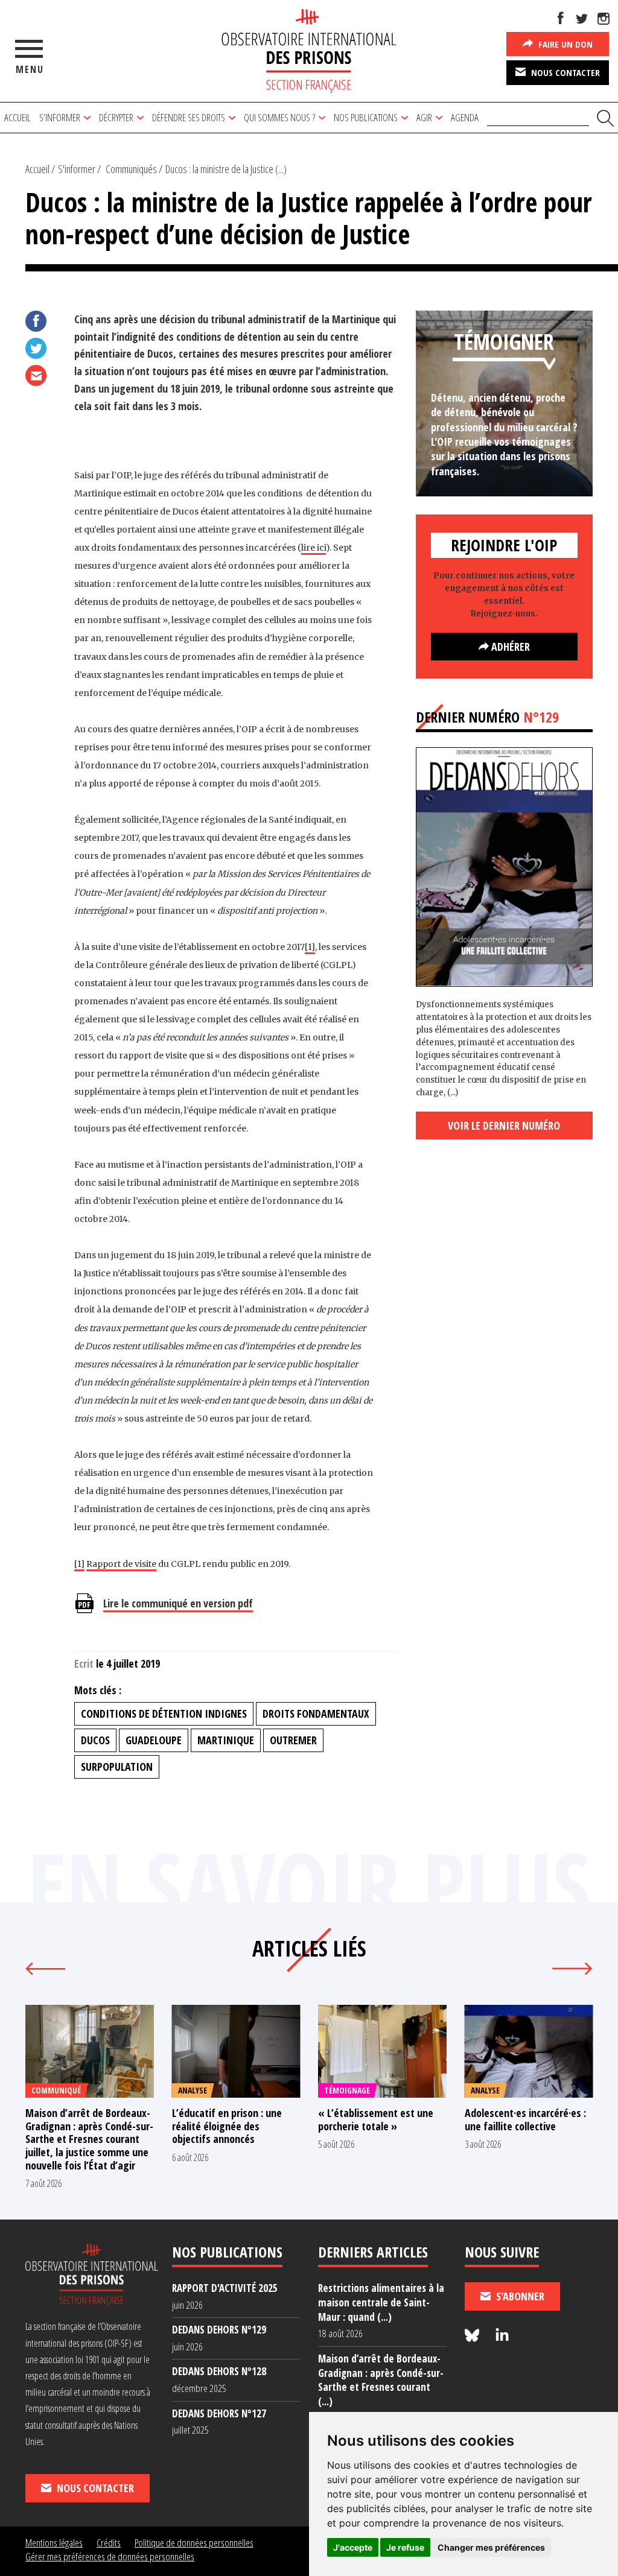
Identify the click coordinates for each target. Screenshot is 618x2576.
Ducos (95, 1740)
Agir (424, 117)
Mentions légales (54, 2543)
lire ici (314, 548)
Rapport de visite (121, 1564)
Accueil (18, 117)
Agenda (465, 117)
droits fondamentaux (316, 1714)
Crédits (109, 2543)
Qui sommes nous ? (279, 117)
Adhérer (509, 647)
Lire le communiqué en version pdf (178, 1603)
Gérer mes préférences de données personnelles (110, 2556)
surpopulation (117, 1767)
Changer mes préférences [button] (491, 2547)
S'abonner (519, 2296)
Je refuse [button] (405, 2547)
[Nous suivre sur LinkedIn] (502, 2336)
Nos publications (366, 117)
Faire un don (564, 44)
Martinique (226, 1740)
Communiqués (131, 169)
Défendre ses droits (189, 117)
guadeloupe (154, 1740)
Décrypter (116, 117)
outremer (293, 1740)
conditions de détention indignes (164, 1714)
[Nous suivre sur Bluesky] (474, 2336)
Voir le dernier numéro (504, 1125)
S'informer (77, 169)
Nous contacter (564, 72)
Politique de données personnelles (194, 2543)
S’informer (60, 117)
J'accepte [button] (353, 2547)
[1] (310, 947)
